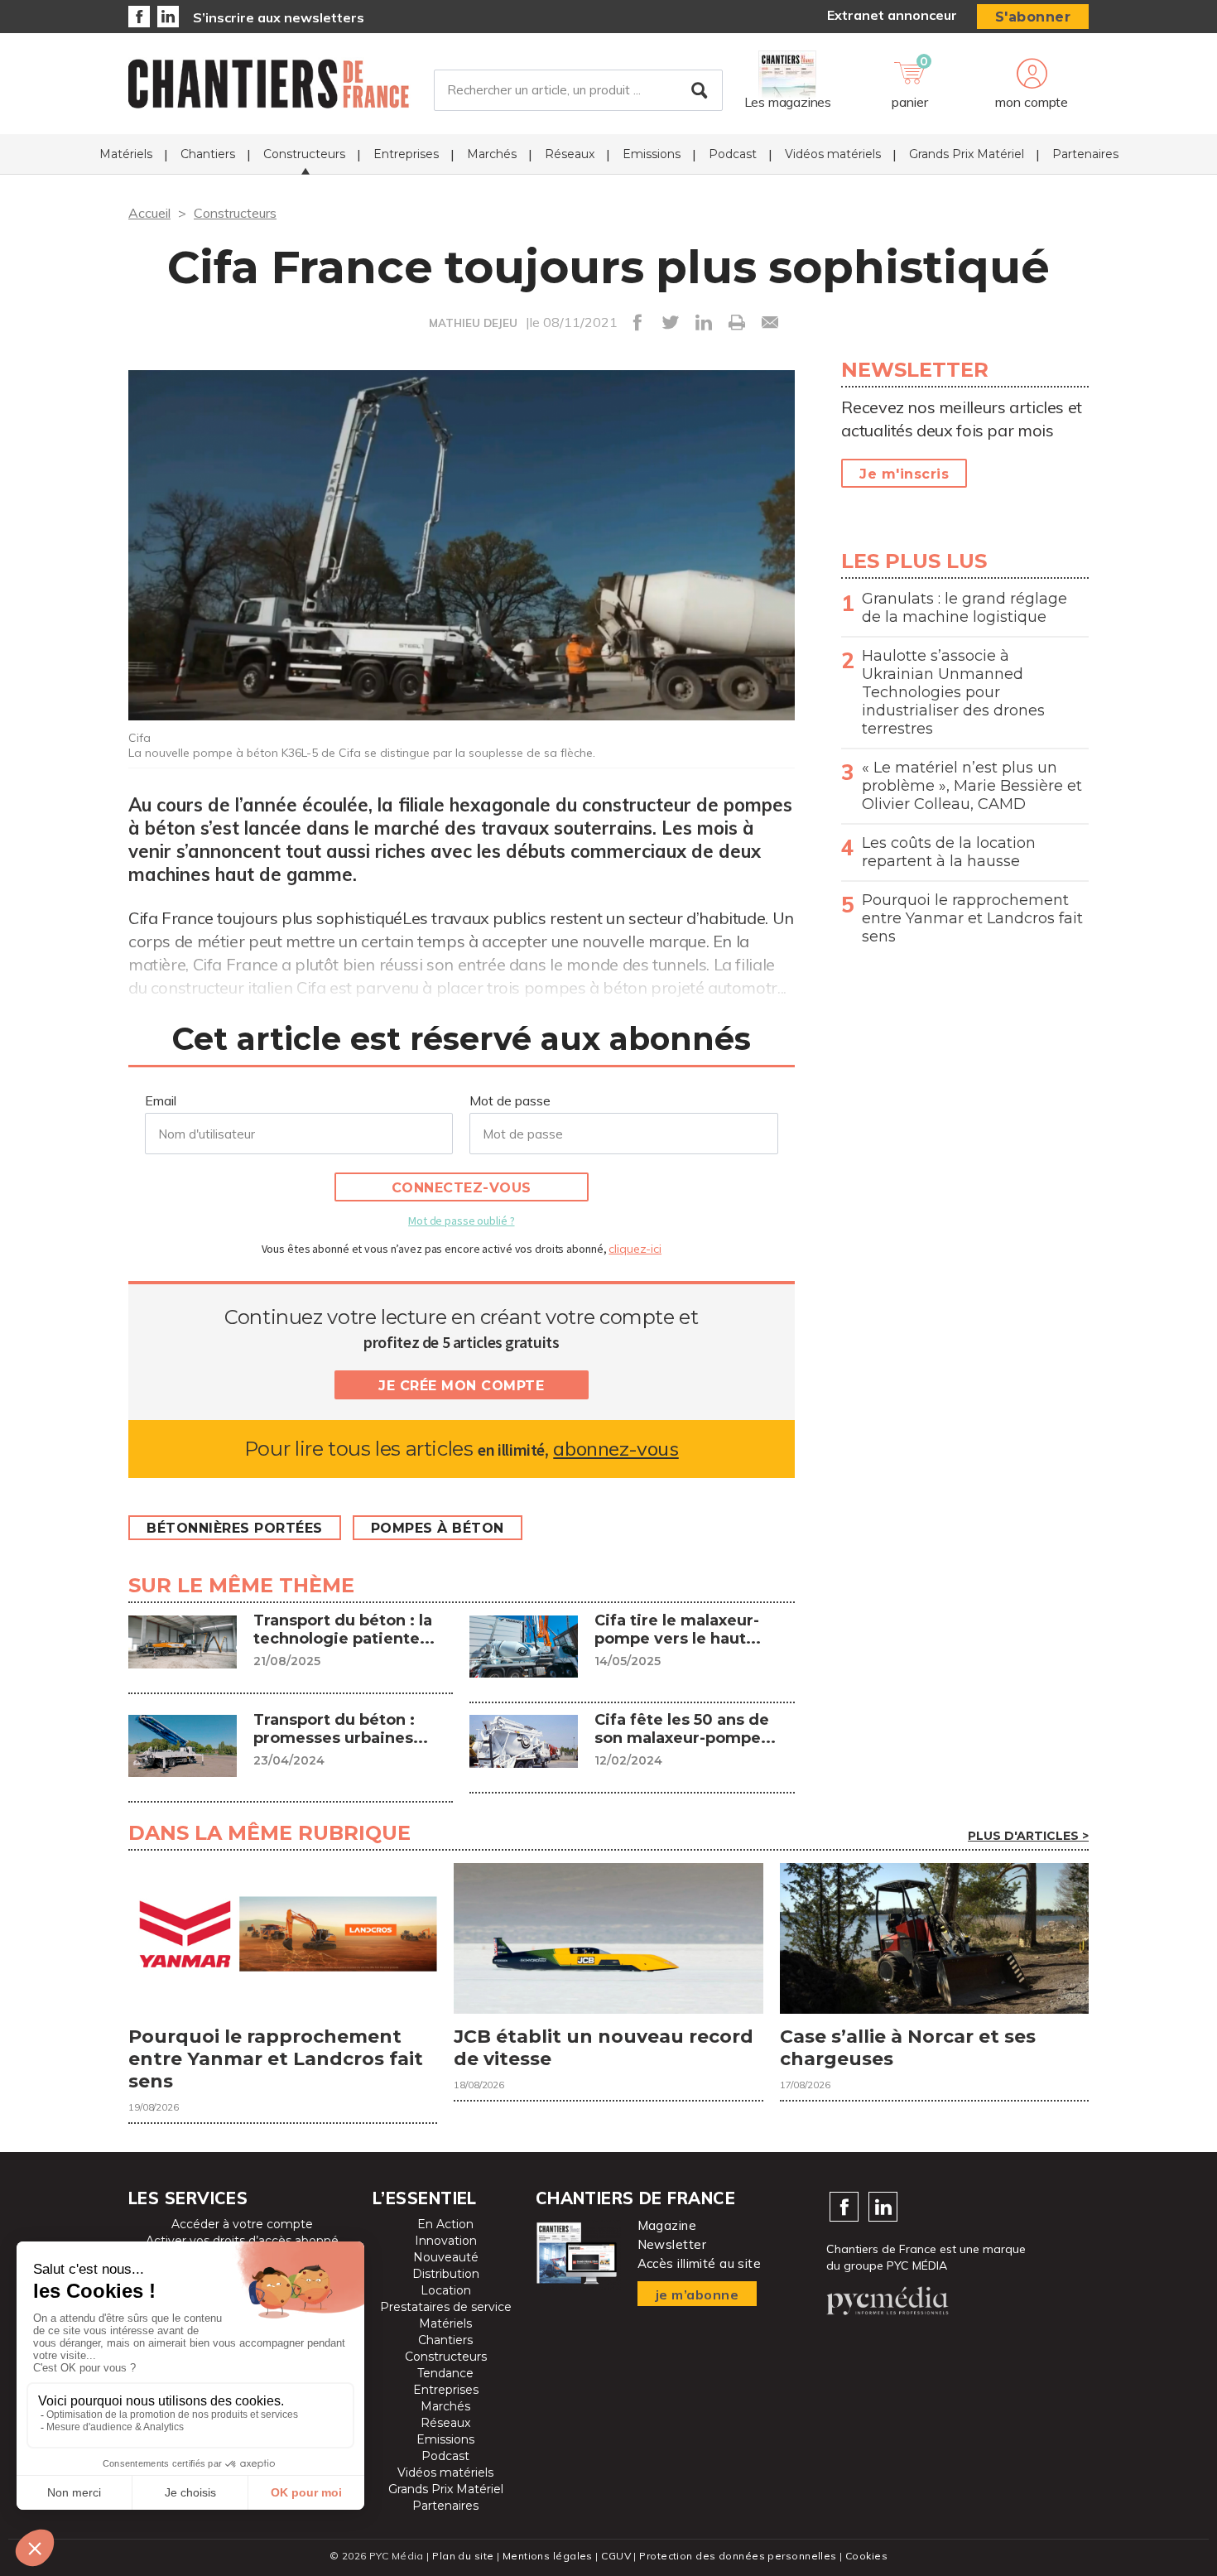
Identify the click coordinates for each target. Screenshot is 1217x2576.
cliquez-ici (635, 1249)
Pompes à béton (438, 1528)
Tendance (445, 2373)
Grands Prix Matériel (967, 154)
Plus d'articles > (1028, 1836)
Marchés (492, 154)
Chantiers (208, 154)
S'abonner (1033, 17)
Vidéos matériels (833, 154)
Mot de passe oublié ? (461, 1221)
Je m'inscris (904, 474)
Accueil (149, 213)
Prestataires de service (446, 2307)
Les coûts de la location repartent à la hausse (949, 852)
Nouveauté (446, 2257)
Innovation (446, 2241)
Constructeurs (304, 154)
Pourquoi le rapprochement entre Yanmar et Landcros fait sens (972, 918)
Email (161, 1100)
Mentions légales (548, 2556)
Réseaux (570, 154)
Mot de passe (510, 1100)
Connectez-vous (462, 1188)
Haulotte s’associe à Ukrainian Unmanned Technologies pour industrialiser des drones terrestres (953, 692)
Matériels (126, 154)
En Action (445, 2224)
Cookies (866, 2556)
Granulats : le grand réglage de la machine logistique (964, 608)
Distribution (446, 2274)
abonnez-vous (616, 1449)
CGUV (616, 2556)
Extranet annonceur (892, 15)
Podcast (733, 154)
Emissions (652, 154)
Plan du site (463, 2556)
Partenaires (1085, 154)
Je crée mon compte (461, 1386)
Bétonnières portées (235, 1528)
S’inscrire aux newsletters (279, 17)
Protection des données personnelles (738, 2556)
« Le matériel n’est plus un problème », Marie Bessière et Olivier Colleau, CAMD (972, 786)
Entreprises (406, 154)
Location (446, 2290)
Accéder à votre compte (242, 2224)
